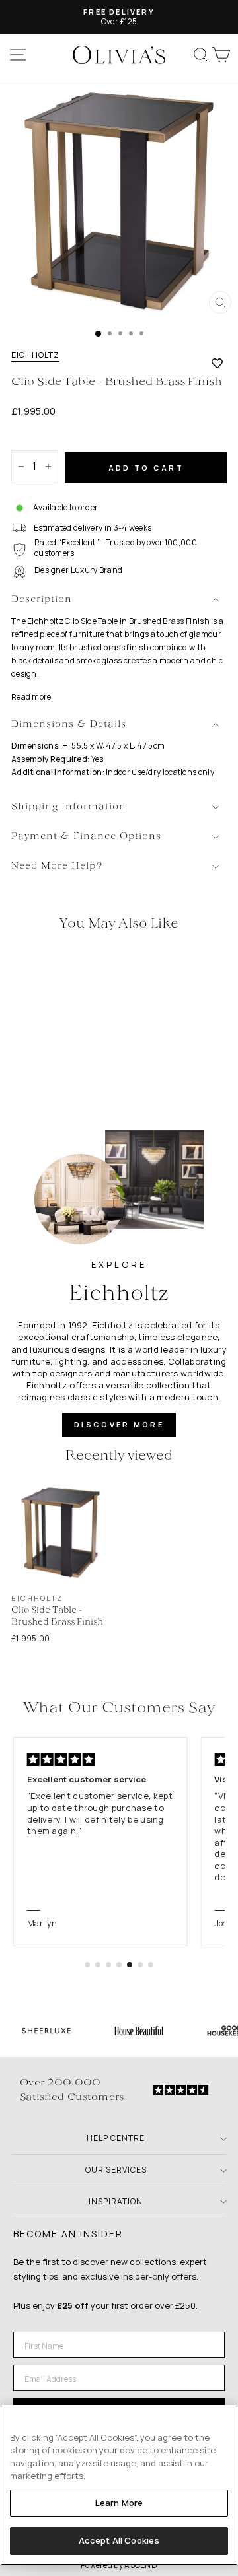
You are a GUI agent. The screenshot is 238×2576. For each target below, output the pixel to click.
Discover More (119, 1424)
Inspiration (116, 2201)
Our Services (116, 2170)
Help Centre (116, 2138)
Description (42, 600)
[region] (119, 2485)
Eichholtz (35, 355)
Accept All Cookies (119, 2540)
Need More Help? (57, 866)
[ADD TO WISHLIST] (217, 363)
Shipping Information (69, 807)
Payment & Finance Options (86, 837)
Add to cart (146, 468)
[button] (87, 1965)
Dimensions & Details (69, 725)
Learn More (119, 2503)
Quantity (34, 439)
